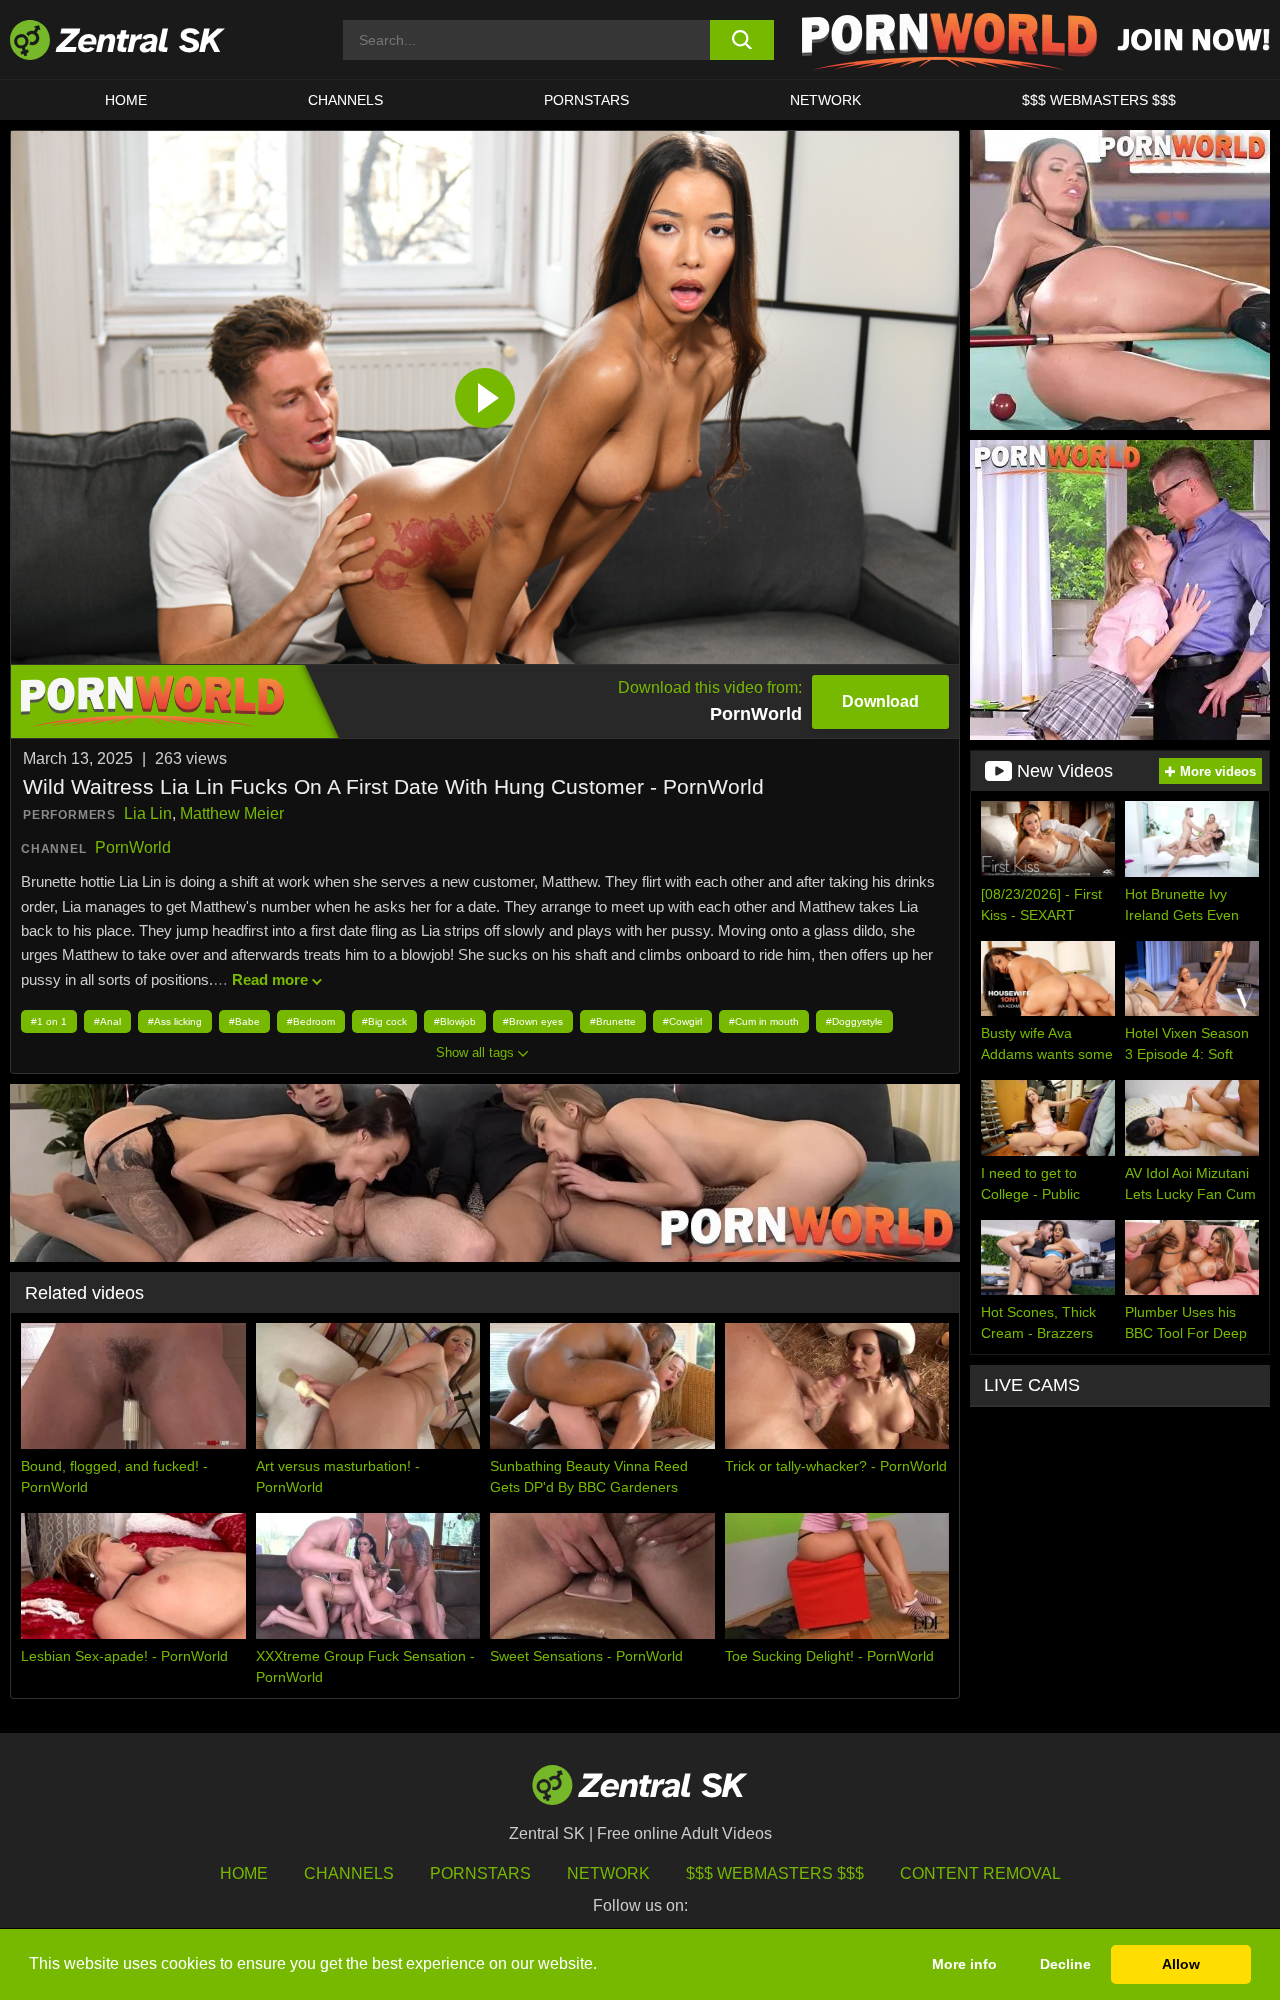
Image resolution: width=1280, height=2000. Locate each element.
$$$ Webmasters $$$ (1099, 100)
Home (126, 100)
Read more (270, 979)
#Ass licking (175, 1021)
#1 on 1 (49, 1021)
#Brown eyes (533, 1021)
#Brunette (613, 1021)
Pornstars (586, 100)
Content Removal (980, 1873)
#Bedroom (311, 1021)
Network (825, 100)
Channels (345, 100)
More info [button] (964, 1964)
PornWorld (133, 847)
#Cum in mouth (764, 1021)
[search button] (742, 40)
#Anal (107, 1021)
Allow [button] (1181, 1964)
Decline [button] (1065, 1964)
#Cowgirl (682, 1021)
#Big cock (384, 1021)
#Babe (244, 1021)
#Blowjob (455, 1021)
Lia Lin (148, 813)
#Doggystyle (854, 1021)
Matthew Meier (232, 813)
